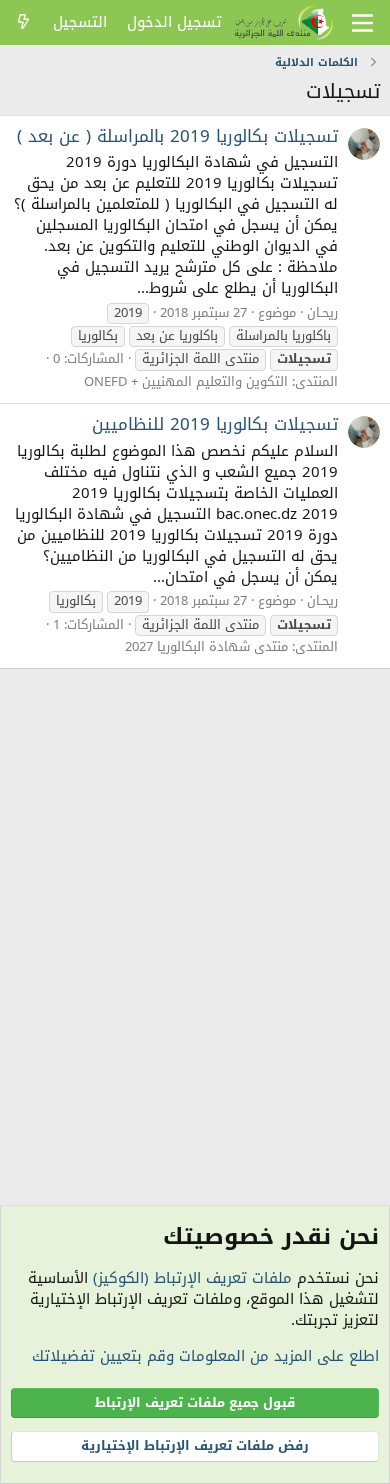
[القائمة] (362, 23)
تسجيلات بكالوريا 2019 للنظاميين (215, 424)
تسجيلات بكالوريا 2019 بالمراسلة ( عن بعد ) (177, 136)
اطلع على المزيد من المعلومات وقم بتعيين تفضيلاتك (205, 1356)
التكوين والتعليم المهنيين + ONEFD (186, 381)
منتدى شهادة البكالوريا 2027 (206, 646)
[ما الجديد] (23, 22)
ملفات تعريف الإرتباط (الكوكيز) (192, 1278)
